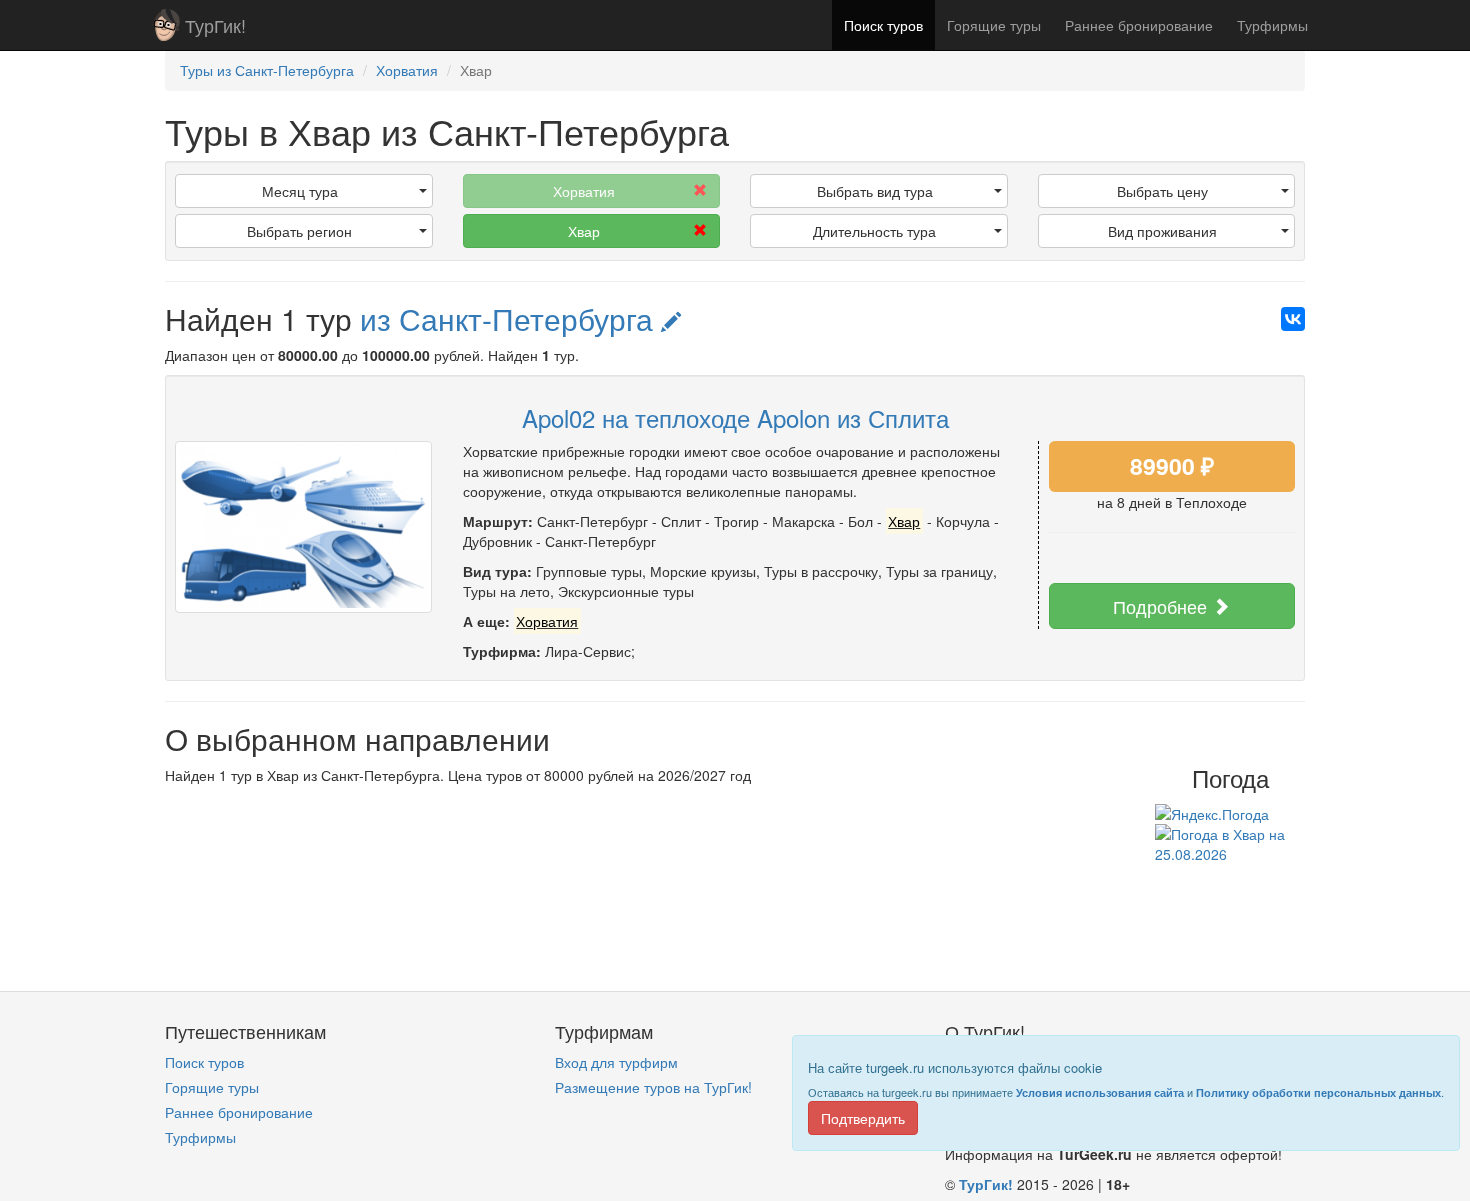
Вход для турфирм (616, 1062)
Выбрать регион (299, 231)
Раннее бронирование (1139, 25)
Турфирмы (1272, 25)
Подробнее (1162, 606)
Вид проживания (1162, 231)
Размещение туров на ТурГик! (653, 1087)
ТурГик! (215, 25)
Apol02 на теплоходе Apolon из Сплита (735, 417)
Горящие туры (994, 25)
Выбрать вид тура (875, 191)
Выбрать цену (1162, 191)
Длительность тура (874, 231)
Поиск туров (883, 25)
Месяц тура (300, 191)
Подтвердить (863, 1118)
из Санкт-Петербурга (510, 318)
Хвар (584, 231)
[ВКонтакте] (1293, 319)
